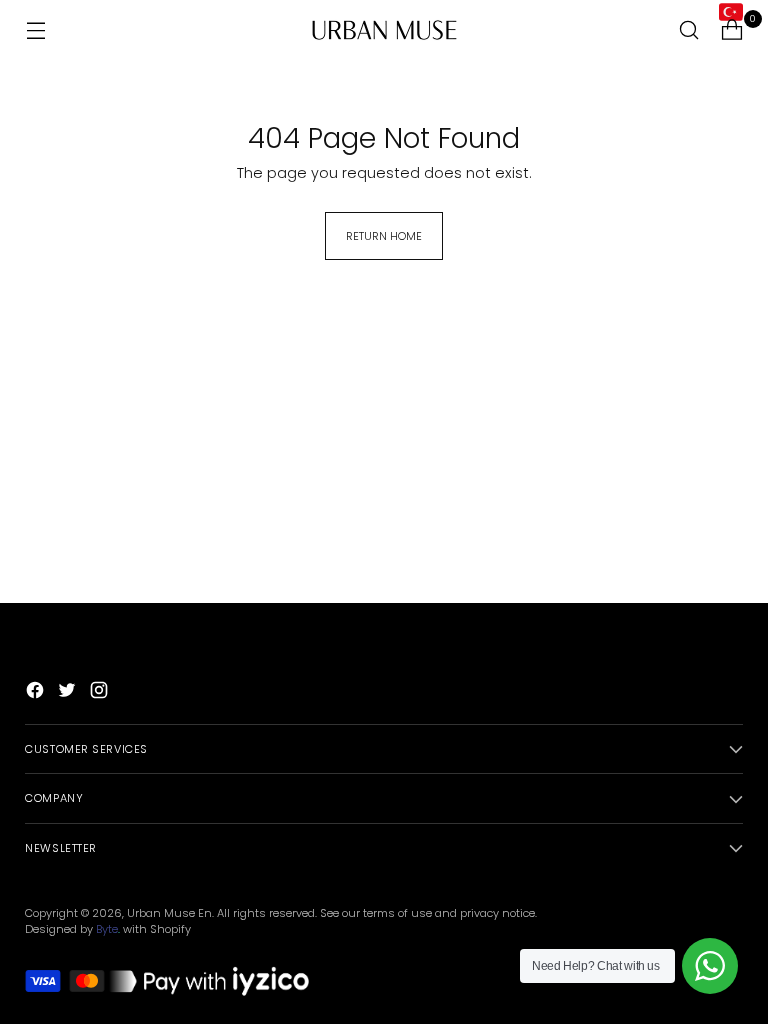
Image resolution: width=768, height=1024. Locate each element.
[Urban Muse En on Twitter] (69, 693)
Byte (107, 929)
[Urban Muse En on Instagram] (101, 693)
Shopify (170, 929)
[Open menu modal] (35, 30)
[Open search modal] (689, 30)
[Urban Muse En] (384, 30)
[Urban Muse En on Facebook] (37, 693)
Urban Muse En (169, 913)
